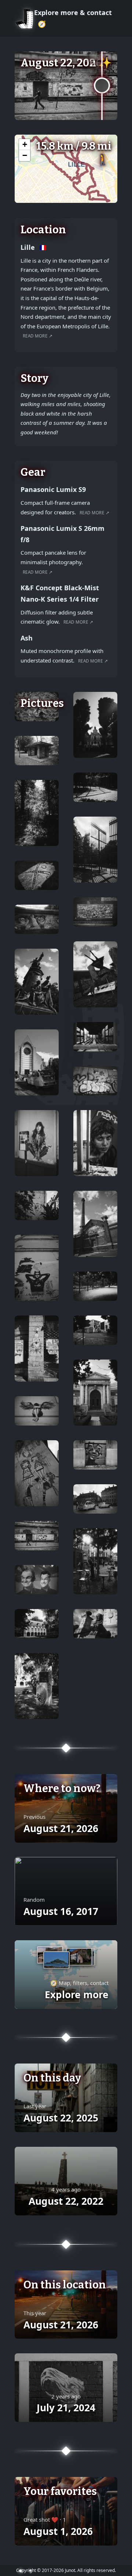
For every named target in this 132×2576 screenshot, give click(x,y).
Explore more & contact (73, 12)
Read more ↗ (38, 336)
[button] (25, 145)
